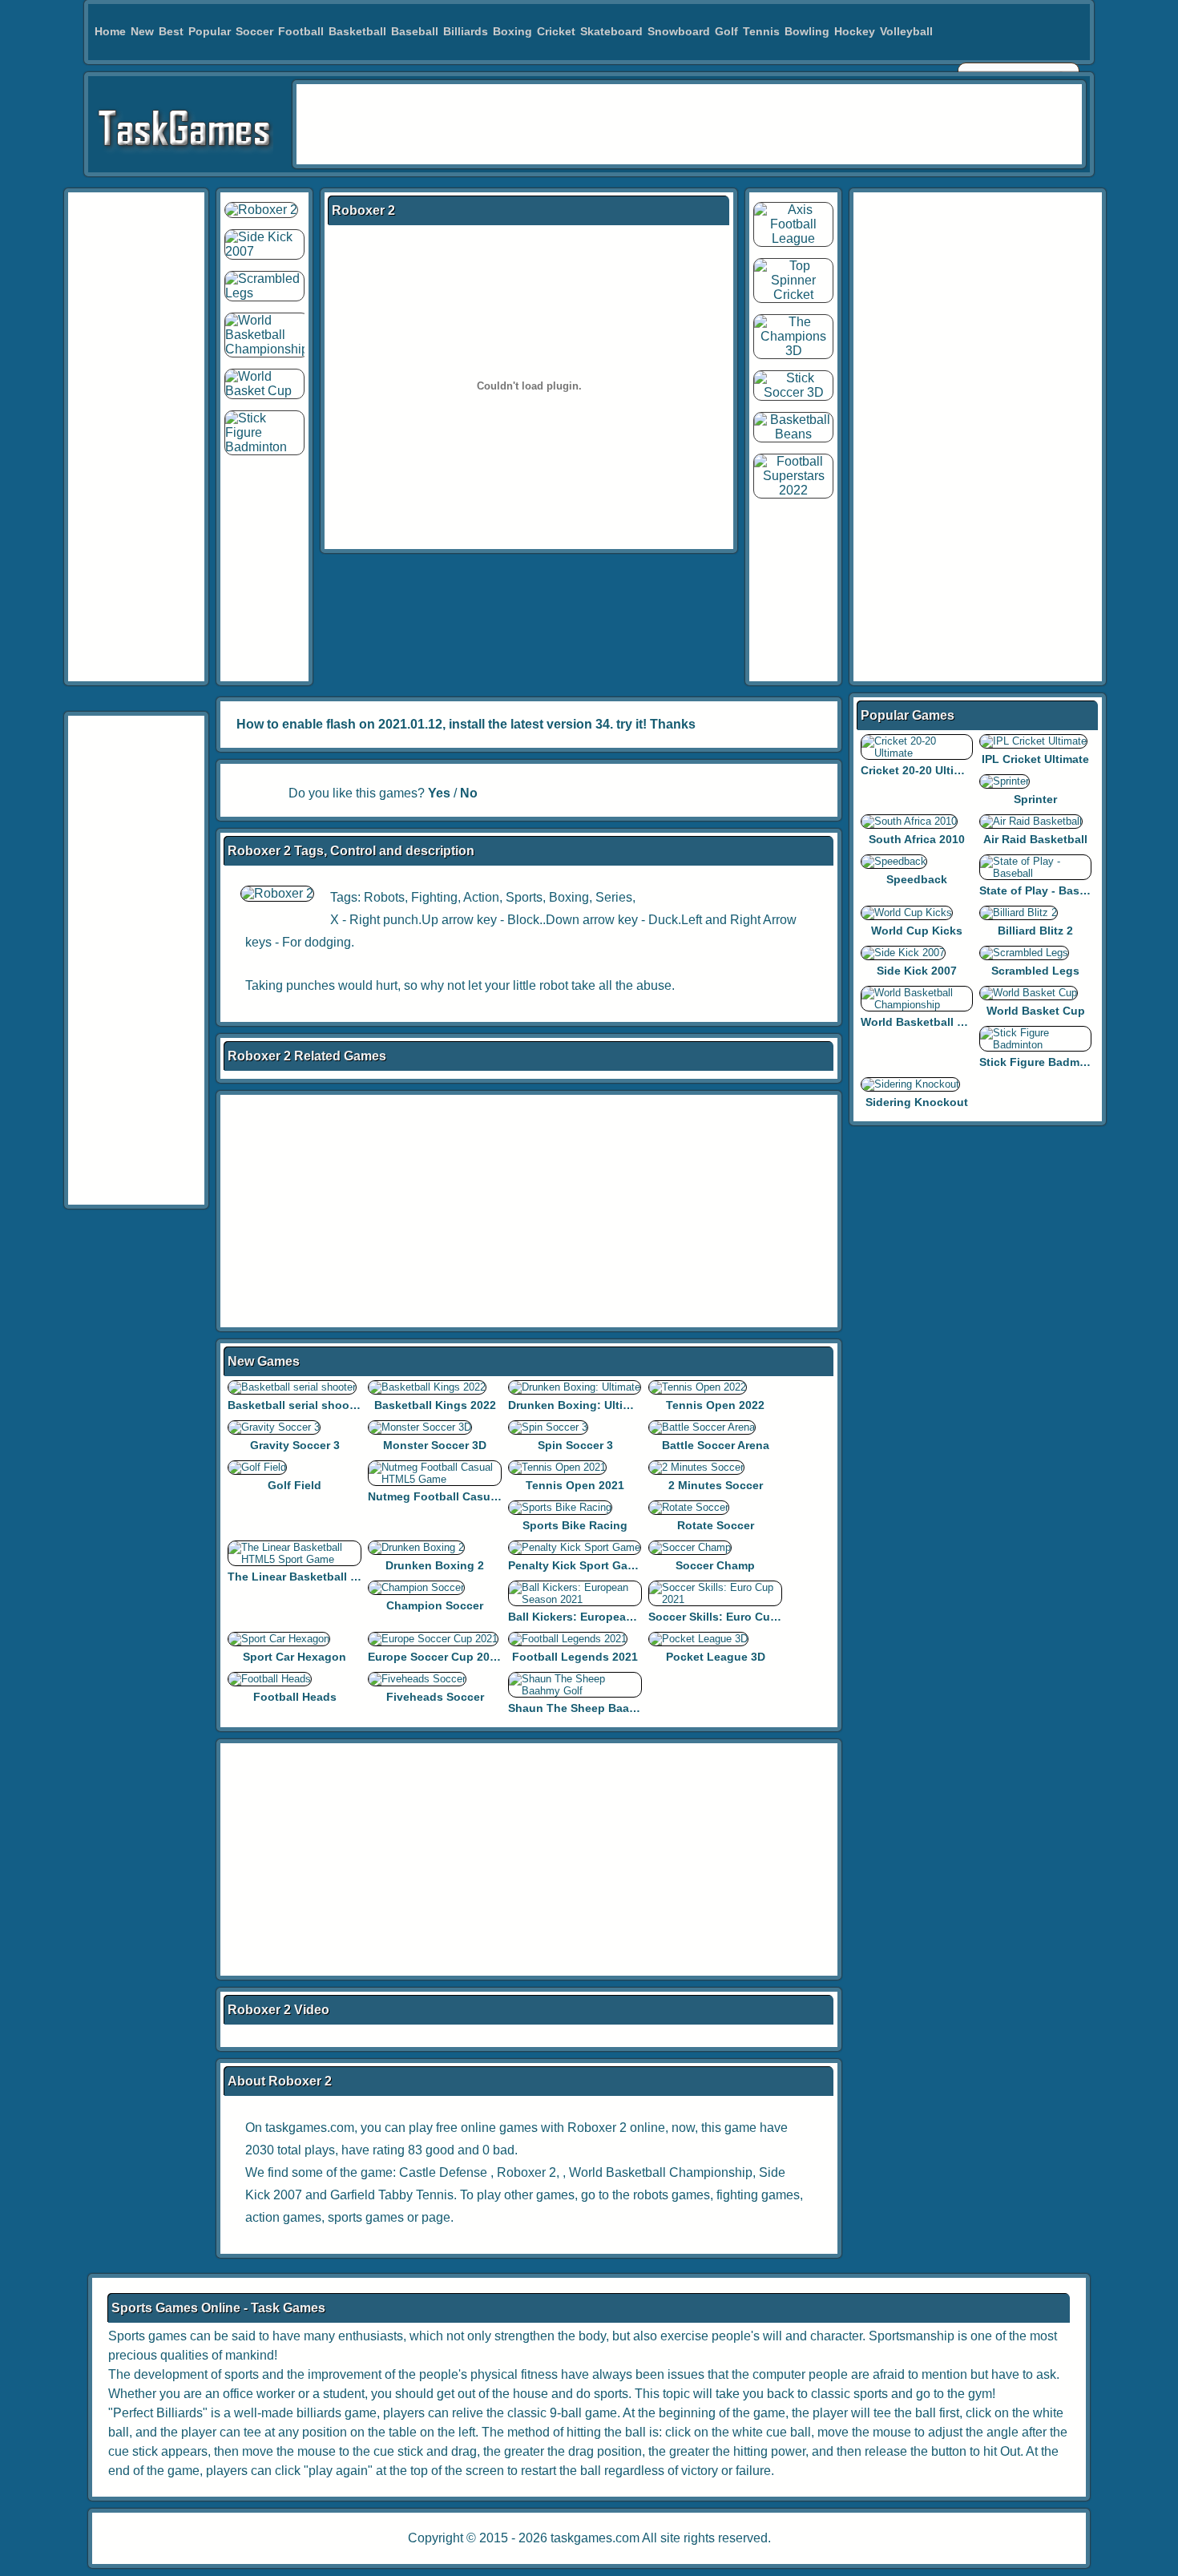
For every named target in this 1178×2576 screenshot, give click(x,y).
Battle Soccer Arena (716, 1445)
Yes (439, 793)
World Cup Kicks (917, 931)
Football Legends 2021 (575, 1657)
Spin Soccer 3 (575, 1445)
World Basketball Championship (661, 2172)
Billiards (466, 31)
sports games (366, 2217)
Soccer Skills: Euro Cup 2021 (727, 1617)
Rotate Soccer (716, 1525)
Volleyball (906, 31)
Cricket (556, 31)
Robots (384, 897)
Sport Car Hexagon (294, 1657)
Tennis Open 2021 (575, 1485)
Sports (524, 897)
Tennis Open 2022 (715, 1405)
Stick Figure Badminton (1044, 1062)
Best (171, 31)
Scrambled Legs (1035, 971)
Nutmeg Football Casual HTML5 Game (472, 1496)
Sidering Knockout (917, 1102)
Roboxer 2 (526, 2172)
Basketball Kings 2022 (435, 1405)
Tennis (761, 31)
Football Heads (295, 1697)
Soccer (254, 31)
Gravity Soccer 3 (295, 1445)
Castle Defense (443, 2172)
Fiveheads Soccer (435, 1697)
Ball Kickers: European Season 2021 (607, 1617)
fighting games (758, 2195)
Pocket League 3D (716, 1657)
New (142, 31)
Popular (210, 31)
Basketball (357, 31)
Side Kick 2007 (917, 971)
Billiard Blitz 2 (1035, 931)
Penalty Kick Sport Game (576, 1565)
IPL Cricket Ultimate (1035, 759)
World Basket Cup (1036, 1011)
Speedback (917, 879)
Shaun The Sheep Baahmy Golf (593, 1708)
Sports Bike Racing (575, 1525)
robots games (672, 2195)
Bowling (807, 31)
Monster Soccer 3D (435, 1445)
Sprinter (1035, 799)
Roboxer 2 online (616, 2128)
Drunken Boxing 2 (435, 1565)
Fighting (434, 897)
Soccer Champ (715, 1565)
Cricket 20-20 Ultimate (920, 770)
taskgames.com (595, 2538)
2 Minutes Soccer (716, 1485)
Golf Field (294, 1485)
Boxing (512, 31)
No (469, 793)
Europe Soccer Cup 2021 (435, 1657)
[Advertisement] (689, 124)
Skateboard (611, 31)
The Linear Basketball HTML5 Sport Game (342, 1577)
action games (283, 2217)
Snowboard (679, 31)
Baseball (415, 31)
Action (481, 897)
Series (614, 897)
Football (301, 31)
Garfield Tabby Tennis (392, 2195)
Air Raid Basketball (1035, 839)
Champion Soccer (435, 1605)
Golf (726, 31)
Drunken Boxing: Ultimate (579, 1405)
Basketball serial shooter (296, 1405)
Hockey (855, 31)
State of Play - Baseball (1043, 890)
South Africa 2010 (917, 839)
